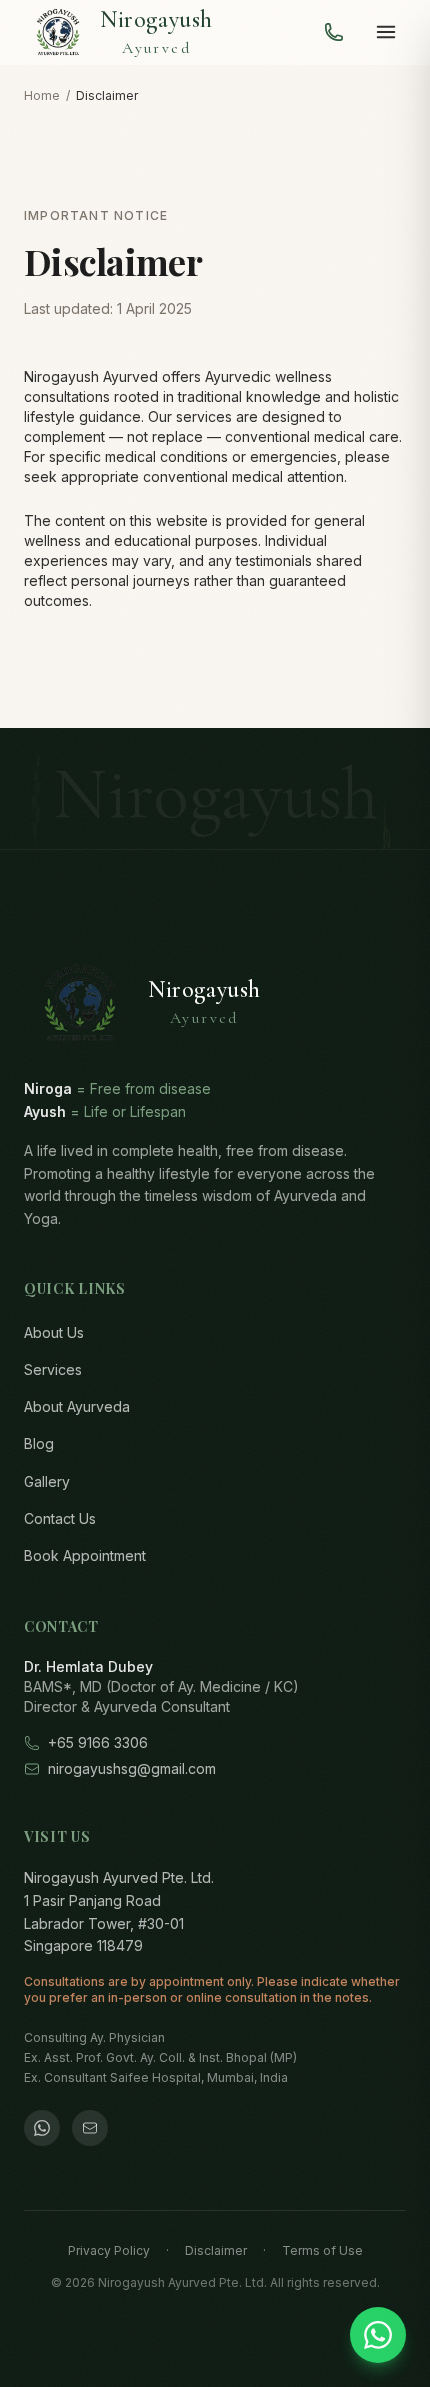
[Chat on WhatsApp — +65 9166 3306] (378, 2335)
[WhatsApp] (42, 2128)
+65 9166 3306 (98, 1742)
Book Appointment (85, 1555)
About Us (54, 1332)
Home (42, 95)
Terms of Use (322, 2250)
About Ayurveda (77, 1406)
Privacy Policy (109, 2250)
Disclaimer (216, 2250)
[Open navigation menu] (386, 32)
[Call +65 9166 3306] (334, 32)
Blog (39, 1443)
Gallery (47, 1481)
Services (53, 1369)
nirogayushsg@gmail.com (132, 1768)
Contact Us (60, 1518)
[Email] (90, 2128)
